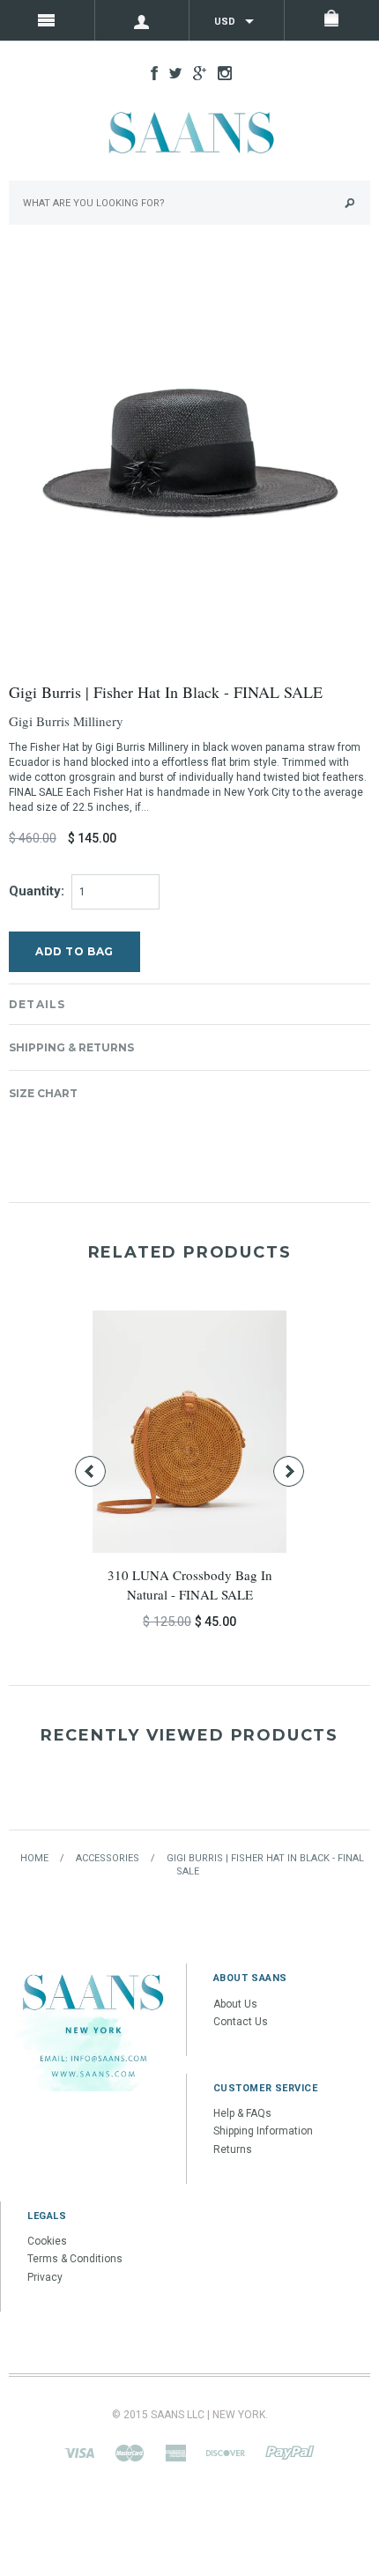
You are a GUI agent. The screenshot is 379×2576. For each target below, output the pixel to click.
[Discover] (226, 2452)
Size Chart (43, 1093)
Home (34, 1858)
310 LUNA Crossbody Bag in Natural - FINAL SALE (190, 1584)
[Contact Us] (93, 2027)
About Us (235, 2004)
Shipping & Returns (71, 1047)
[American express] (175, 2452)
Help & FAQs (242, 2113)
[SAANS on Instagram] (220, 72)
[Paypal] (290, 2452)
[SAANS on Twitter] (171, 72)
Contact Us (241, 2022)
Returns (233, 2149)
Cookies (47, 2241)
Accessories (108, 1858)
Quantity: (37, 891)
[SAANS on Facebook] (150, 72)
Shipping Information (263, 2131)
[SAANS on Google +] (195, 72)
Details (37, 1004)
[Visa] (79, 2452)
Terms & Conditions (75, 2259)
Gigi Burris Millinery (66, 721)
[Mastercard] (130, 2452)
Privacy (45, 2277)
